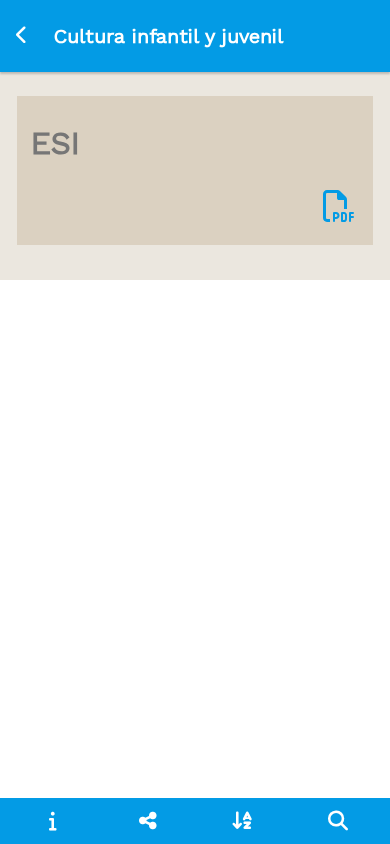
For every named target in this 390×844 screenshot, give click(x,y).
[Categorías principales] (147, 821)
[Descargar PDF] (339, 207)
